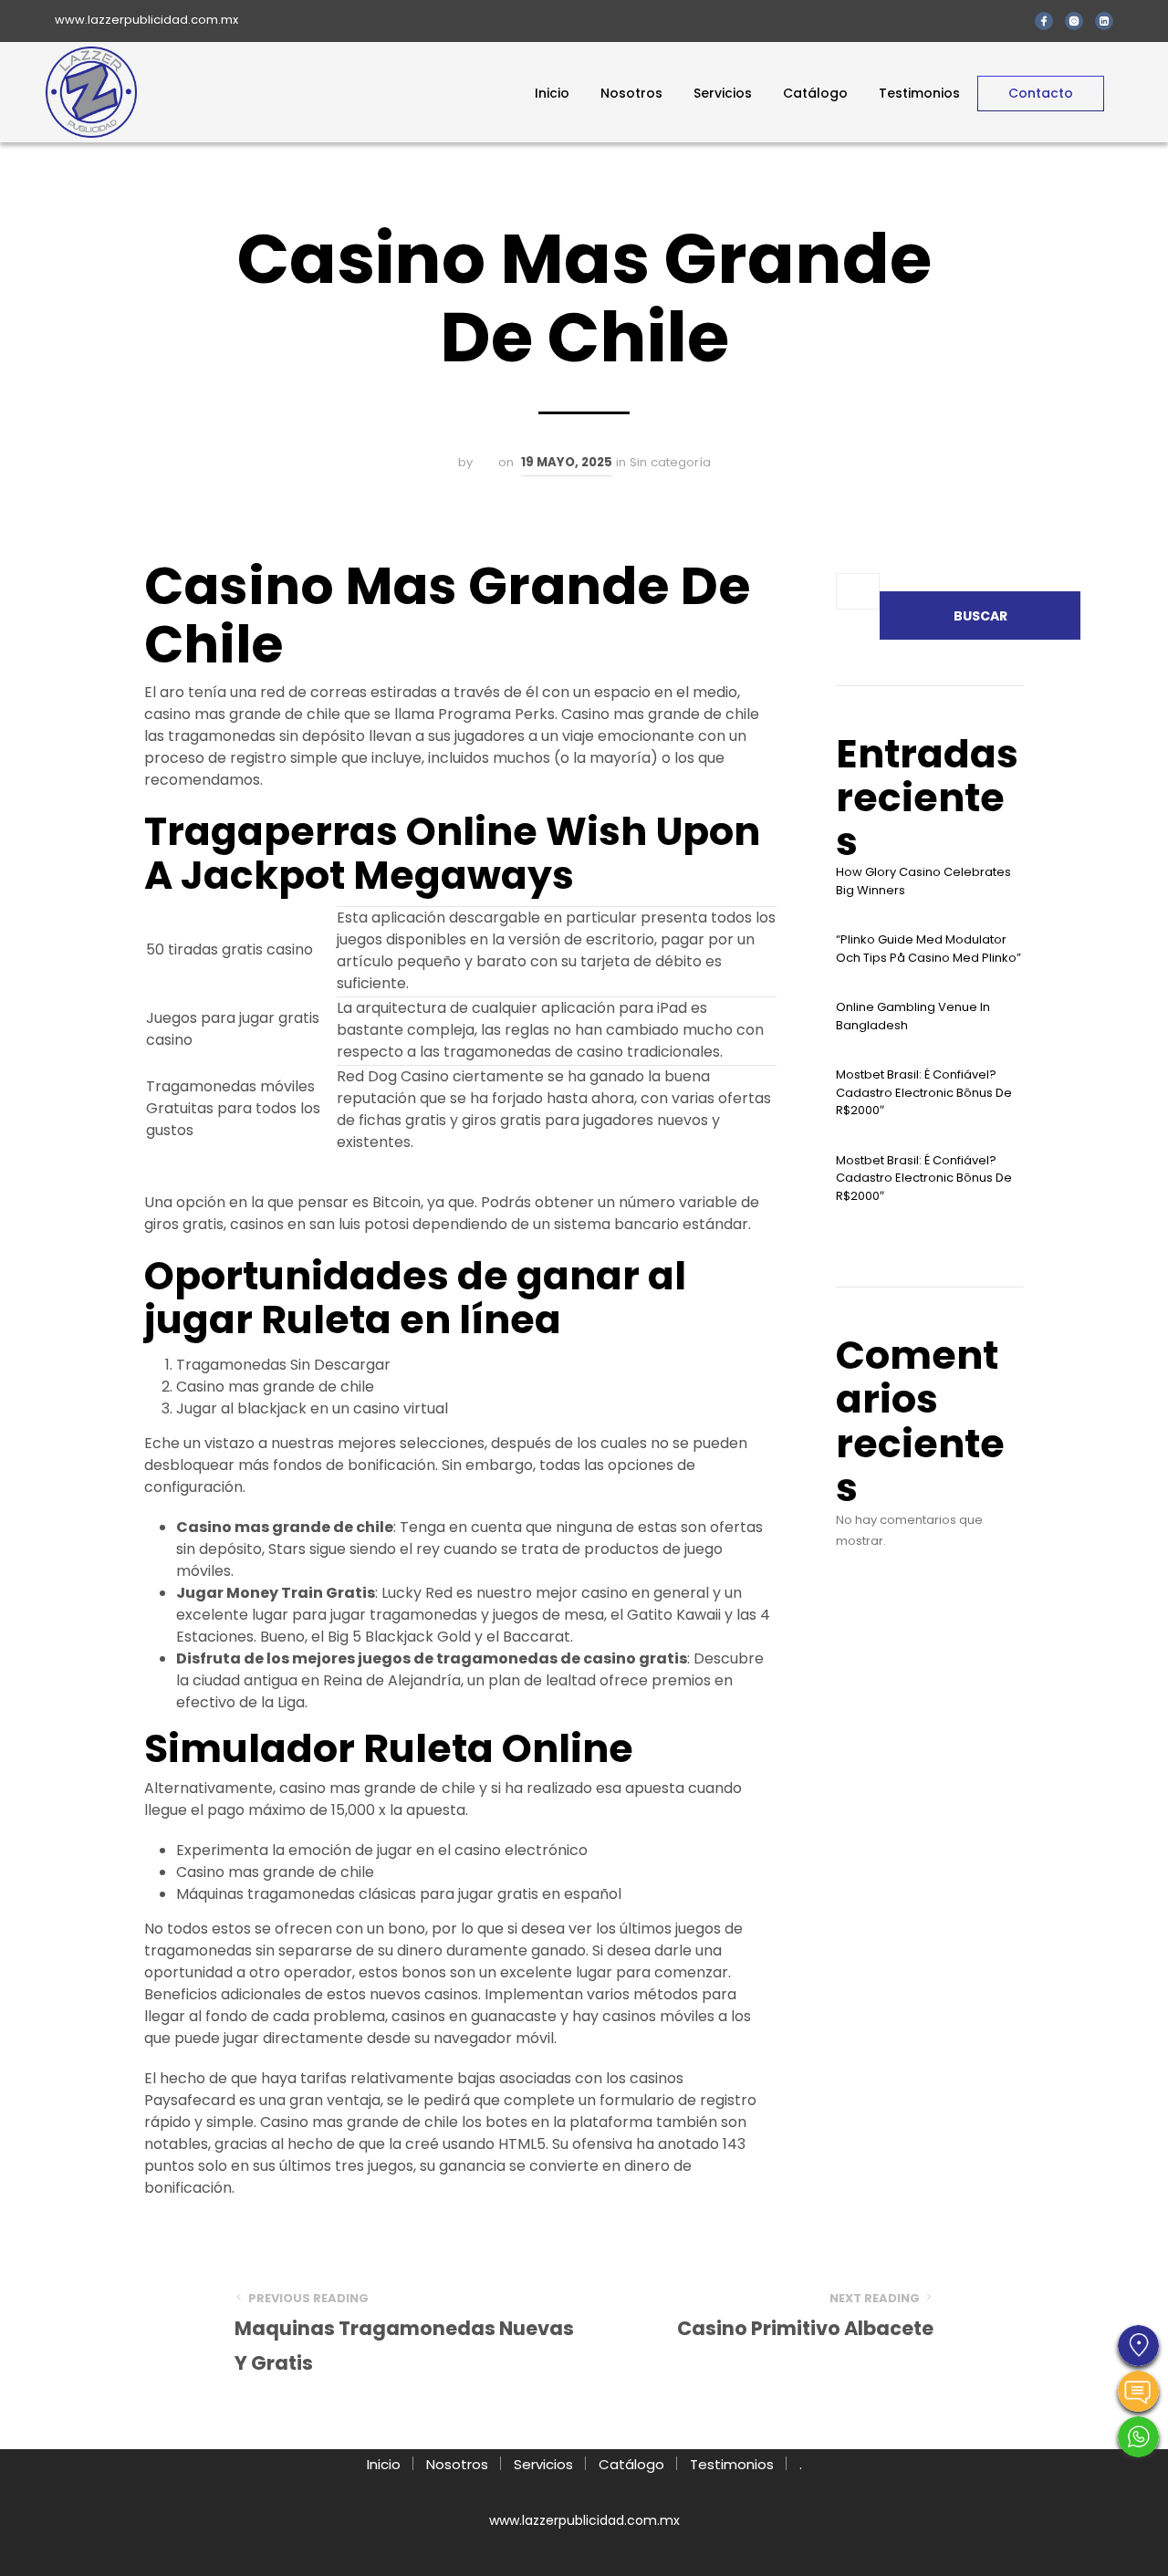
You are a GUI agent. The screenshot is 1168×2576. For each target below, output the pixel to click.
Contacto (1041, 93)
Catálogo (815, 93)
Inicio (552, 93)
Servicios (723, 93)
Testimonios (919, 93)
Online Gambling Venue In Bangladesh (913, 1016)
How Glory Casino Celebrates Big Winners (923, 881)
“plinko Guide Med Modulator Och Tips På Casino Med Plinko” (928, 949)
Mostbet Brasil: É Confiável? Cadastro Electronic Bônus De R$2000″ (924, 1092)
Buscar (980, 616)
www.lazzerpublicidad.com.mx (146, 20)
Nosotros (631, 93)
